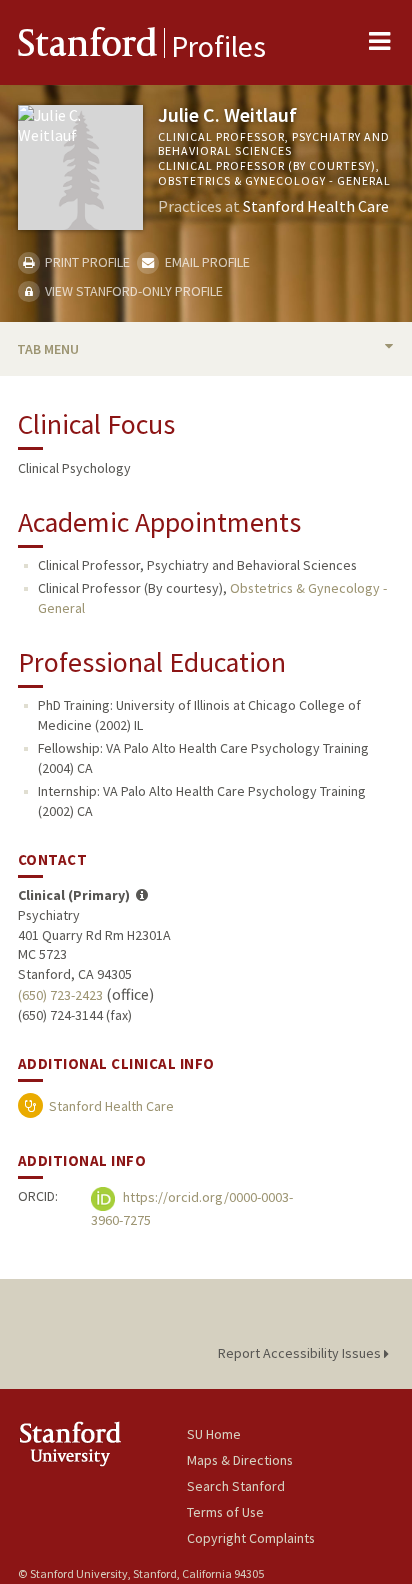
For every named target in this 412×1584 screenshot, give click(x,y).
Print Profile (86, 262)
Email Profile (205, 262)
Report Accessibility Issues (301, 1353)
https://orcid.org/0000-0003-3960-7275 (192, 1209)
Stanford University (102, 1443)
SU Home (214, 1434)
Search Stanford (236, 1486)
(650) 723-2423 (60, 995)
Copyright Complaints (251, 1538)
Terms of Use (225, 1512)
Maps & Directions (240, 1460)
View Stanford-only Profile (132, 291)
